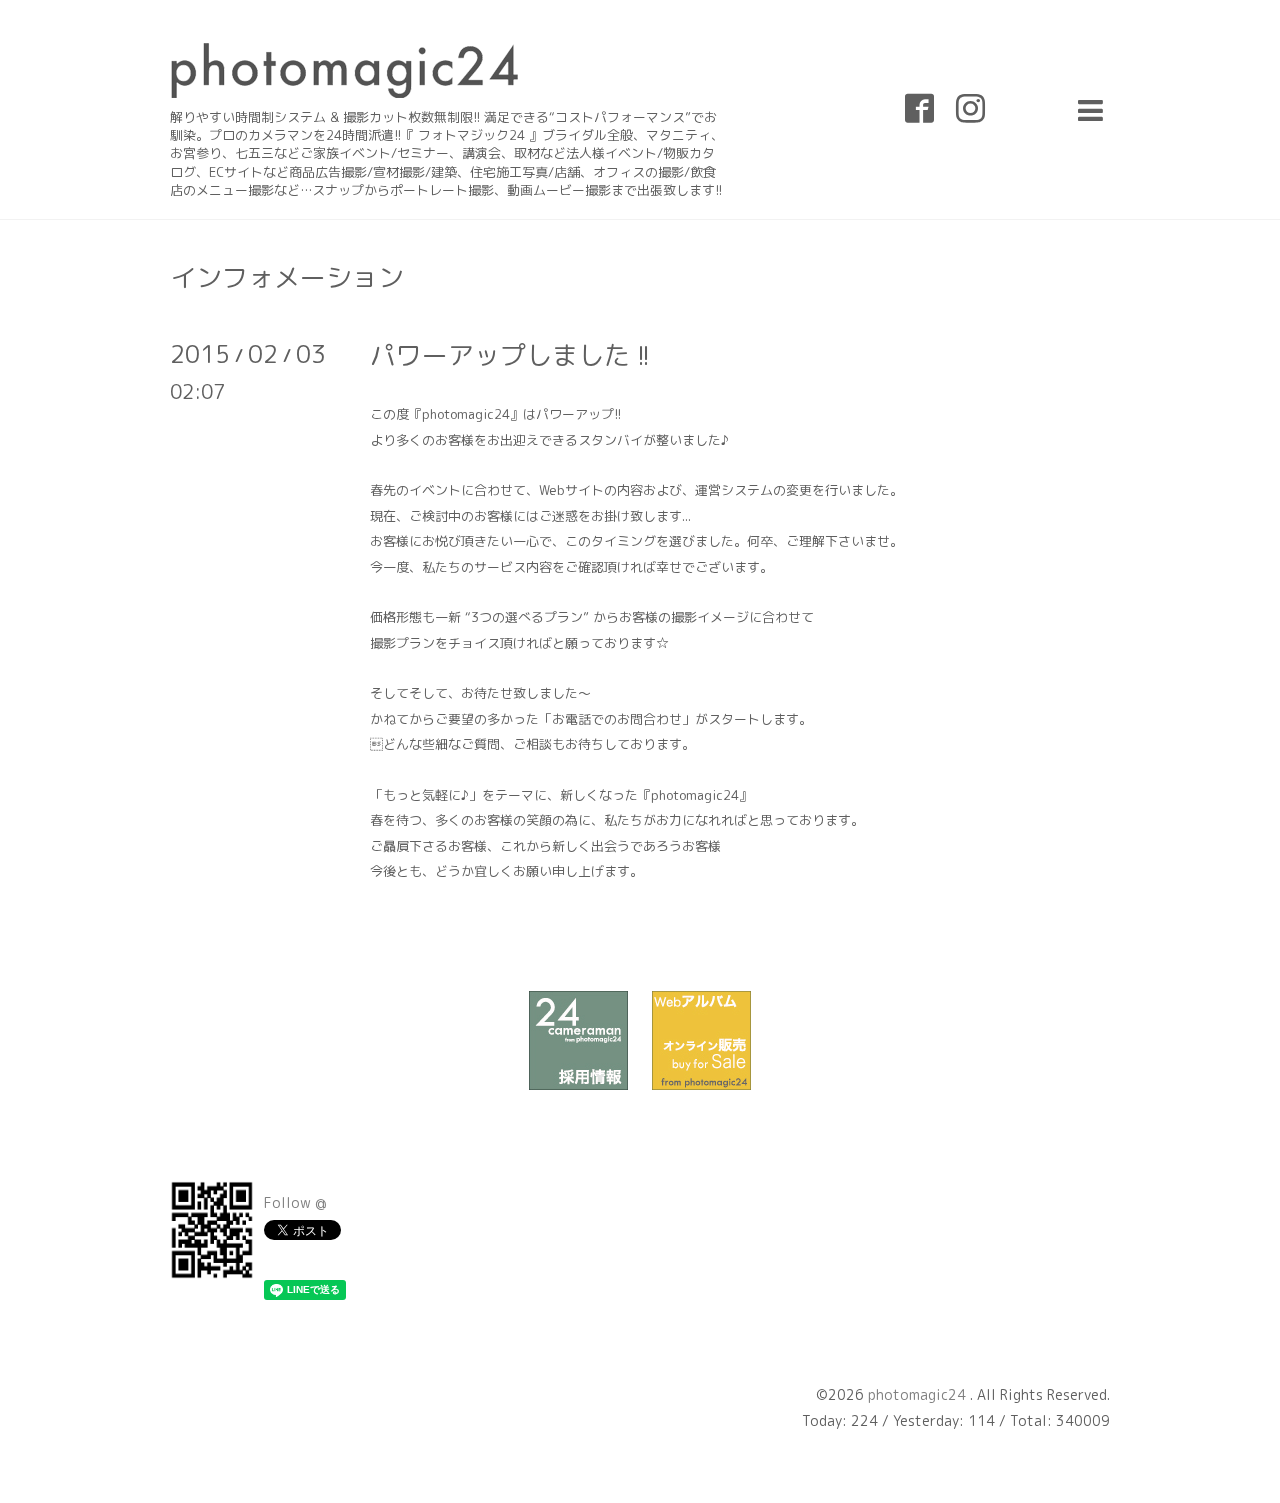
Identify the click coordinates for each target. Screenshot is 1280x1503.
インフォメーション (287, 277)
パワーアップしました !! (510, 355)
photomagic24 (919, 1394)
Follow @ (295, 1202)
